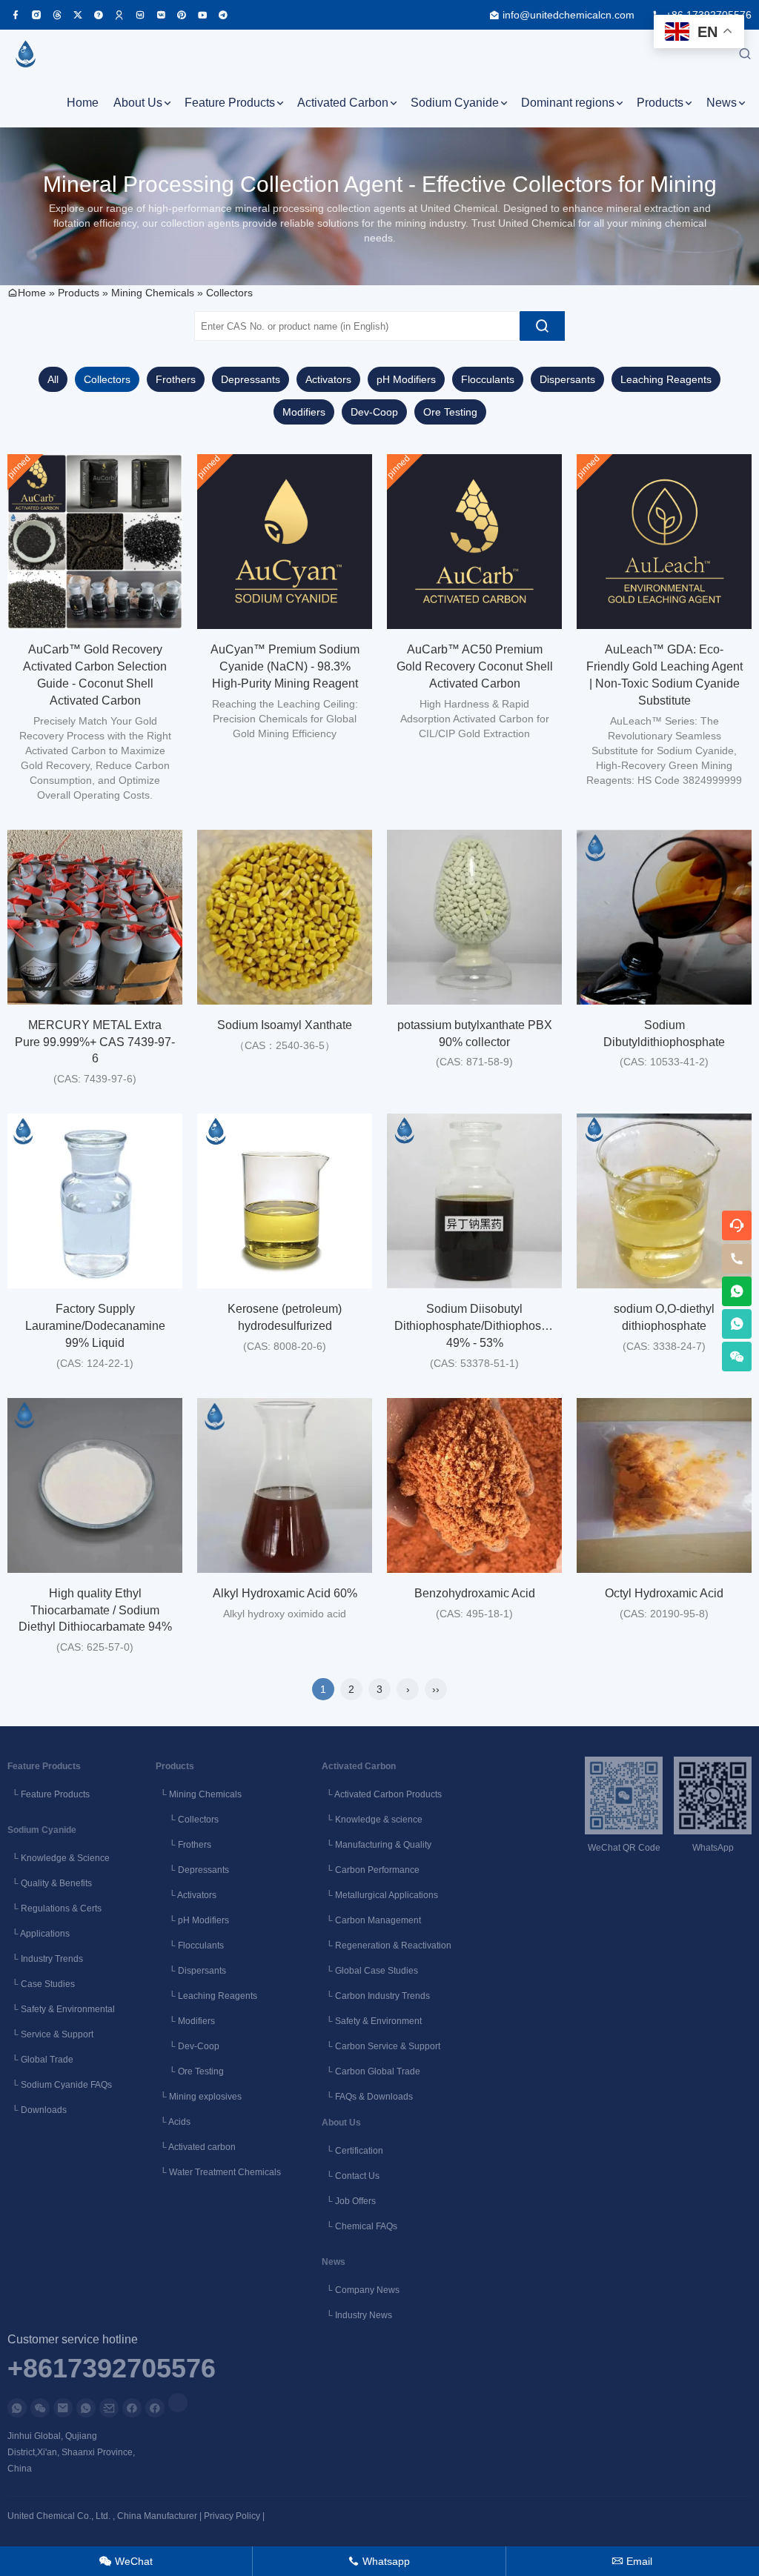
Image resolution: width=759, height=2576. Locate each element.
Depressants (251, 379)
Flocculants (488, 379)
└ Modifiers (185, 2021)
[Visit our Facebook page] (16, 15)
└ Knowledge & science (372, 1820)
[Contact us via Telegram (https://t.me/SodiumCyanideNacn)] (223, 15)
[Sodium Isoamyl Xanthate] (285, 917)
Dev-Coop (374, 412)
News (722, 103)
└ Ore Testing (190, 2071)
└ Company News (361, 2290)
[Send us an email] (63, 2408)
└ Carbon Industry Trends (376, 1996)
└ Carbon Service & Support (381, 2046)
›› (436, 1689)
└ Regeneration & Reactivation (387, 1946)
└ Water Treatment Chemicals (218, 2172)
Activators (328, 379)
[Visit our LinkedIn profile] (178, 2403)
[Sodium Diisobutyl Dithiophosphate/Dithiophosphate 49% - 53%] (474, 1201)
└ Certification (352, 2151)
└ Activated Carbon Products (382, 1794)
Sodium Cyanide (455, 103)
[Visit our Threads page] (57, 15)
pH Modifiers (406, 379)
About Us (138, 103)
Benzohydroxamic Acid (475, 1593)
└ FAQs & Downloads (367, 2097)
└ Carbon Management (371, 1920)
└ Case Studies (41, 1984)
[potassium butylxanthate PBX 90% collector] (474, 917)
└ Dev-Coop (188, 2046)
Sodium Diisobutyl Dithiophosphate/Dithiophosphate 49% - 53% (483, 1326)
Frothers (176, 379)
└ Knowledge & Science (59, 1858)
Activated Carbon (343, 103)
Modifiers (304, 412)
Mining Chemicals (153, 293)
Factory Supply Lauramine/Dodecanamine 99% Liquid (95, 1326)
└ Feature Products (49, 1794)
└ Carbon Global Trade (371, 2071)
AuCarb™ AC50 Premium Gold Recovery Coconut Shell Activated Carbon (475, 666)
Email (632, 2561)
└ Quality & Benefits (50, 1883)
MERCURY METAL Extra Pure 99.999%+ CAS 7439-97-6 (95, 1042)
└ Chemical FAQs (359, 2226)
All (53, 379)
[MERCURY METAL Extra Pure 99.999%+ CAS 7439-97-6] (95, 917)
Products (660, 103)
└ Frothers (183, 1845)
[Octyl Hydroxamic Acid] (664, 1485)
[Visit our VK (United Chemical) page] (140, 15)
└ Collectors (187, 1820)
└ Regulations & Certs (54, 1908)
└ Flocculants (190, 1946)
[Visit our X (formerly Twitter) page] (78, 15)
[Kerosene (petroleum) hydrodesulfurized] (285, 1201)
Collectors (229, 293)
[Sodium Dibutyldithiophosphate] (664, 917)
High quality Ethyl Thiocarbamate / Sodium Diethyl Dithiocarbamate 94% (95, 1610)
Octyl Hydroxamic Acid (664, 1593)
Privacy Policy (232, 2516)
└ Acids (173, 2122)
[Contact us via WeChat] (40, 2408)
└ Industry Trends (45, 1959)
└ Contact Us (351, 2176)
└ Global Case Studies (370, 1971)
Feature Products (230, 103)
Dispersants (567, 379)
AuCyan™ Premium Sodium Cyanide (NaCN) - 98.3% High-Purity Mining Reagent (285, 666)
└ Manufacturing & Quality (377, 1845)
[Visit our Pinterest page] (182, 15)
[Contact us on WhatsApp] (17, 2408)
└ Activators (186, 1895)
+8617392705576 (112, 2369)
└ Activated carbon (196, 2147)
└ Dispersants (191, 1971)
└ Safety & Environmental (61, 2009)
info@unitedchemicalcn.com (569, 15)
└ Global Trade (40, 2060)
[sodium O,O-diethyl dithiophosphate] (664, 1201)
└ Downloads (37, 2110)
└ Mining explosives (199, 2097)
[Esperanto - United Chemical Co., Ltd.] (25, 54)
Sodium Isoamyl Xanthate (285, 1025)
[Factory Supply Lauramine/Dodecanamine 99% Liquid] (95, 1201)
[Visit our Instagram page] (36, 15)
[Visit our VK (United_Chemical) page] (161, 15)
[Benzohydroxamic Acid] (474, 1485)
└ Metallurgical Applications (380, 1895)
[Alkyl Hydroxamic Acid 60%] (285, 1485)
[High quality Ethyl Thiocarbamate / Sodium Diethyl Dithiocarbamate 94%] (95, 1485)
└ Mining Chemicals (199, 1794)
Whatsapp (379, 2561)
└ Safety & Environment (372, 2021)
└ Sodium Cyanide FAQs (60, 2085)
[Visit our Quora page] (99, 15)
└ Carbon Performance (371, 1870)
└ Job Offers (349, 2201)
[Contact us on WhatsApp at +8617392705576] (737, 1291)
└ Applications (39, 1934)
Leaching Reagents (666, 379)
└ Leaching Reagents (206, 1996)
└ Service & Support (50, 2034)
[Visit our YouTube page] (202, 15)
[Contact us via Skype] (155, 2408)
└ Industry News (357, 2315)
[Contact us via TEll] (86, 2408)
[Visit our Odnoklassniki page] (119, 15)
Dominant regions (568, 103)
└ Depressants (192, 1870)
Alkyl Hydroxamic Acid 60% (285, 1593)
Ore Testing (450, 412)
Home (83, 103)
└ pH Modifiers (192, 1920)
